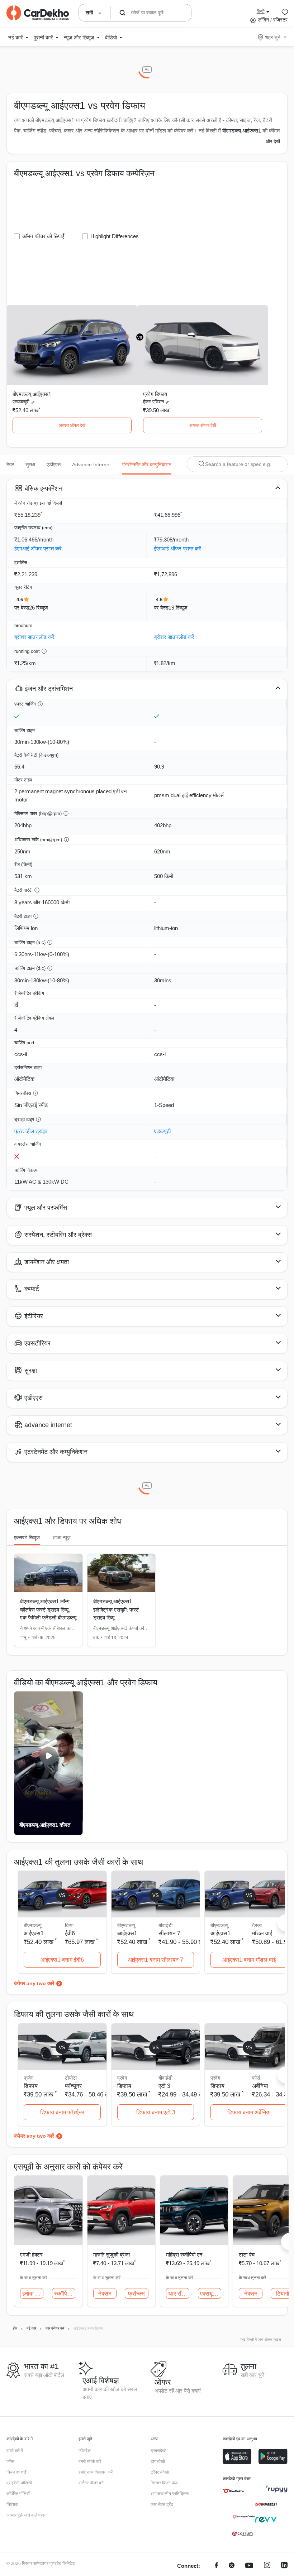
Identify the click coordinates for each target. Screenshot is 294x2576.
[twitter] (232, 2566)
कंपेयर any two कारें (34, 1983)
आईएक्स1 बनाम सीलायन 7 (156, 1960)
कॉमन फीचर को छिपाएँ (43, 236)
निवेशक (12, 2504)
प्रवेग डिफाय (155, 394)
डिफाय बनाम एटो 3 (156, 2112)
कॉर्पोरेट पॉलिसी (18, 2494)
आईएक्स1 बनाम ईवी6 (62, 1960)
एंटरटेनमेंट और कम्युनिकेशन (147, 464)
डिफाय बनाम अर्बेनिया (249, 2112)
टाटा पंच (247, 2255)
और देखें (273, 141)
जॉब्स (10, 2461)
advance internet (91, 464)
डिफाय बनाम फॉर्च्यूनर (62, 2112)
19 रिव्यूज (178, 608)
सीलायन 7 (169, 1933)
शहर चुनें (273, 37)
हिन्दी (261, 11)
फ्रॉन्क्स (136, 2294)
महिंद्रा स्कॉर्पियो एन (184, 2255)
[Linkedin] (284, 2566)
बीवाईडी (165, 1925)
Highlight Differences (115, 236)
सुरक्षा (30, 464)
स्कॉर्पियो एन (65, 2294)
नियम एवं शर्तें (16, 2472)
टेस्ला (257, 1925)
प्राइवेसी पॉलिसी (19, 2483)
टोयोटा (71, 2078)
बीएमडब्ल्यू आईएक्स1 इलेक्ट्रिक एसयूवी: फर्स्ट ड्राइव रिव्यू (116, 1609)
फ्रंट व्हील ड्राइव (31, 1131)
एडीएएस (54, 464)
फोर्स (256, 2078)
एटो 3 (164, 2086)
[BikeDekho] (233, 2491)
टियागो (283, 2294)
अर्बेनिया (260, 2086)
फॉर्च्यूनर (73, 2086)
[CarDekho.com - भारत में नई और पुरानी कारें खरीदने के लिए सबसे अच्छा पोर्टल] (38, 13)
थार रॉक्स (178, 2294)
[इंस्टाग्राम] (267, 2566)
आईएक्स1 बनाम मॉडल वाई (249, 1960)
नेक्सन (105, 2294)
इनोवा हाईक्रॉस (33, 2294)
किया (69, 1925)
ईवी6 (70, 1933)
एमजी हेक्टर (31, 2255)
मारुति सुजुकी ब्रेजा (112, 2255)
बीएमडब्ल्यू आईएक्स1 (242, 131)
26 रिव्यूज (39, 608)
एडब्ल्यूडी (162, 1131)
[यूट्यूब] (249, 2566)
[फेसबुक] (216, 2566)
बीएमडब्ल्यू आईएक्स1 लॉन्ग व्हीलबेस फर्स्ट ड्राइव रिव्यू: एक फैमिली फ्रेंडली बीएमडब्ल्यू (48, 1609)
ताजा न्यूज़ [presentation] (62, 1537)
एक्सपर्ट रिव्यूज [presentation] (27, 1537)
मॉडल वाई (262, 1933)
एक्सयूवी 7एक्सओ (211, 2294)
